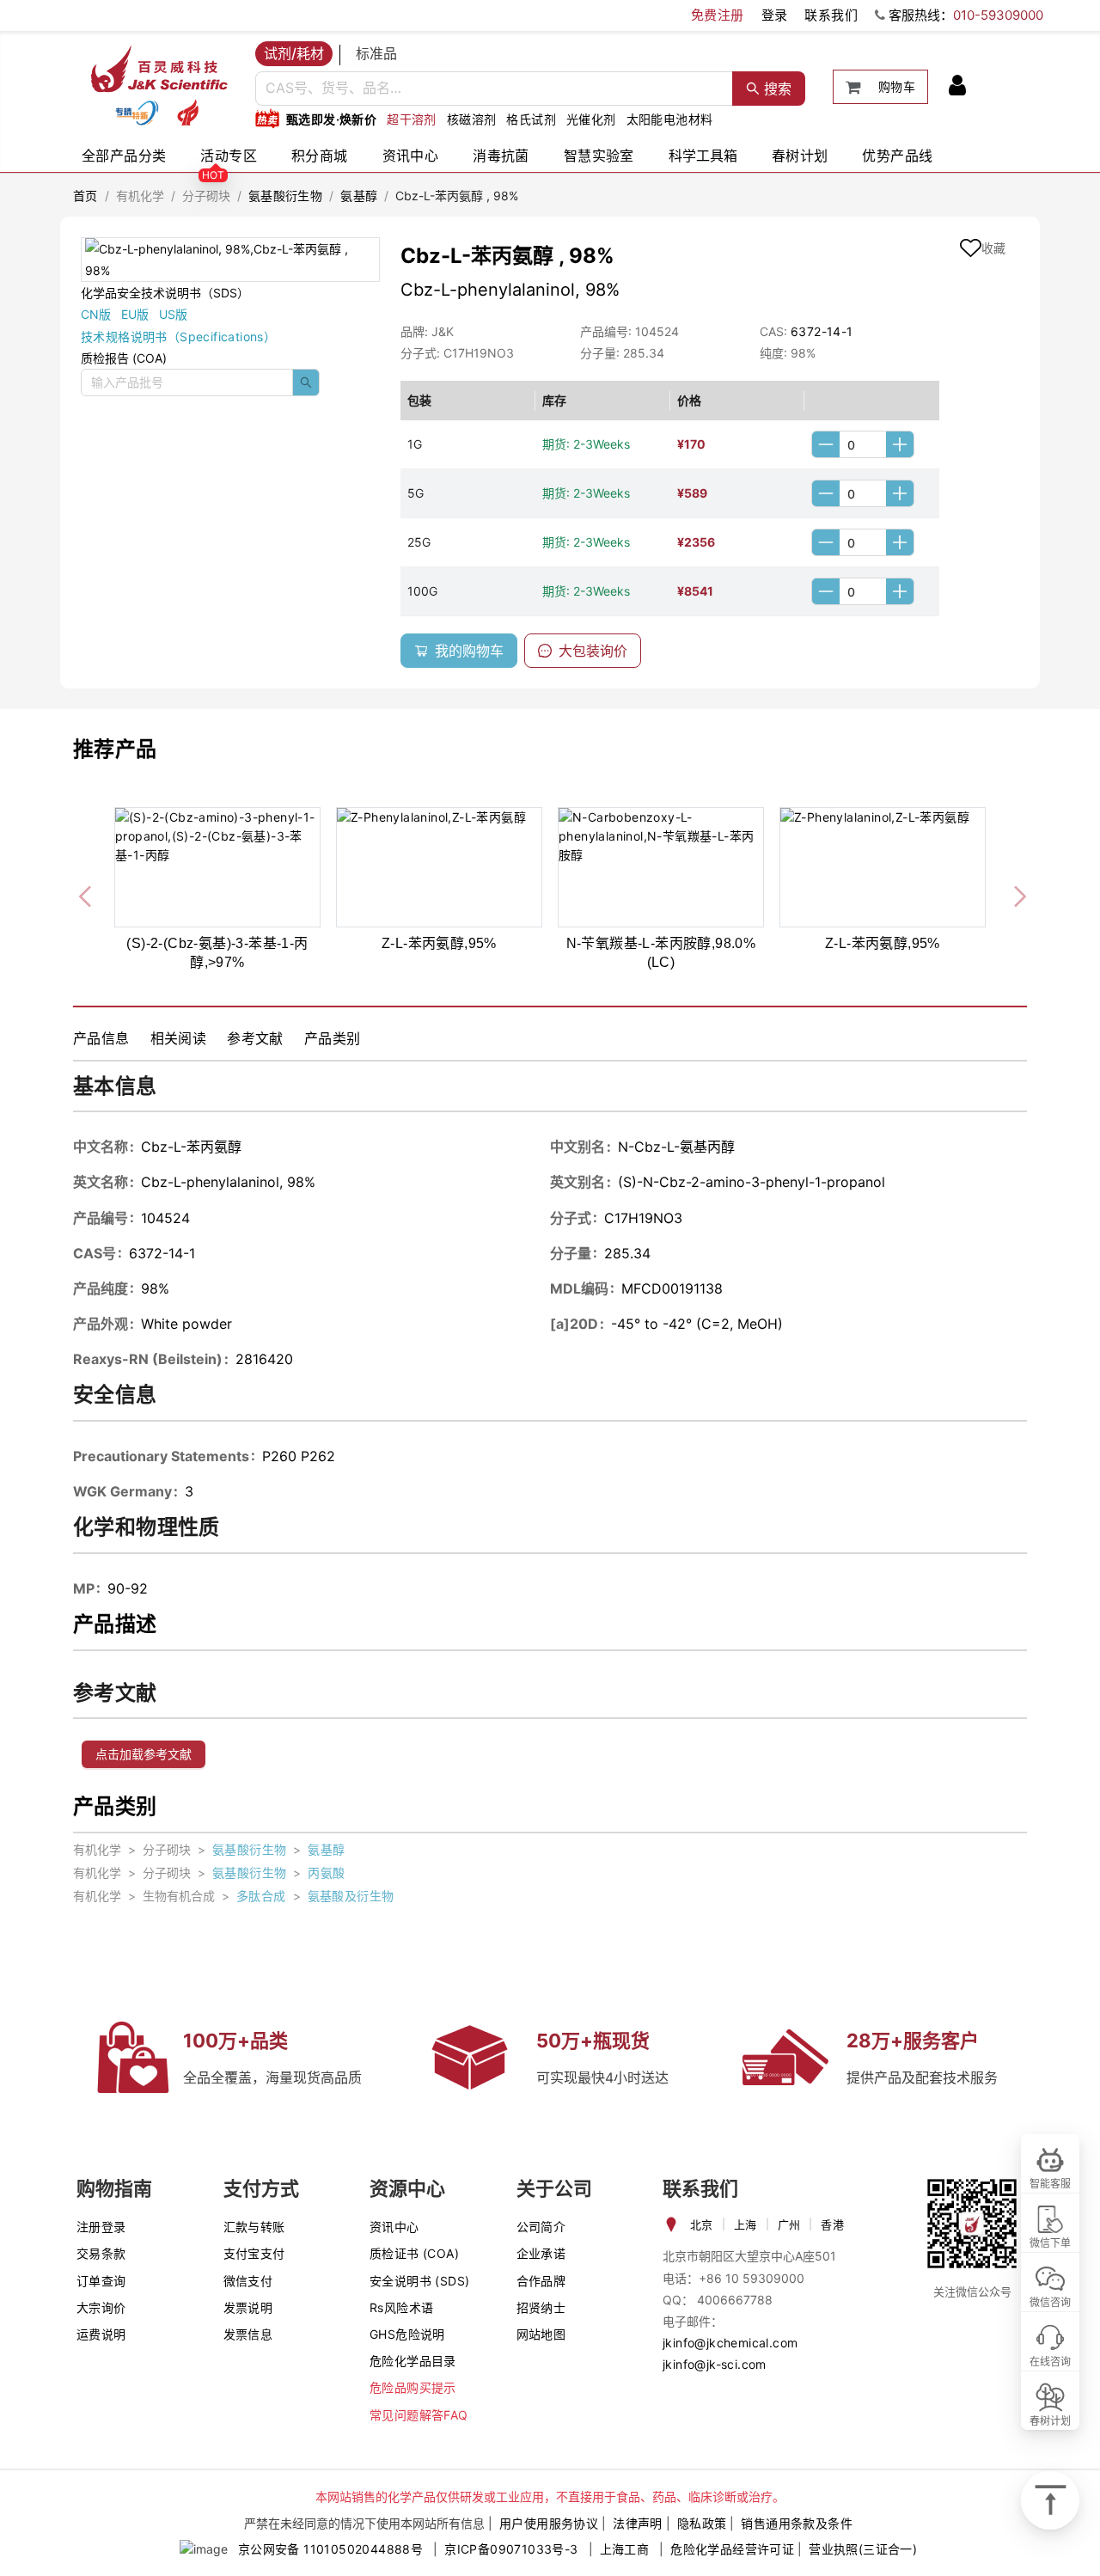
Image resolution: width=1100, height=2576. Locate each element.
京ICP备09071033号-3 (511, 2549)
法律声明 (638, 2523)
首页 (86, 196)
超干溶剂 (412, 119)
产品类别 (333, 1038)
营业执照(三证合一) (863, 2549)
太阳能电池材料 (670, 119)
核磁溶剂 (472, 119)
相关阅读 (179, 1038)
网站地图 (541, 2334)
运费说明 (101, 2334)
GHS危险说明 (407, 2334)
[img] (137, 113)
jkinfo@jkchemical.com (730, 2343)
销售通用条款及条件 (797, 2523)
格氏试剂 (531, 119)
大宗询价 (101, 2307)
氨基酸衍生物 (285, 196)
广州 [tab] (789, 2224)
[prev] (87, 893)
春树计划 (800, 156)
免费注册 (718, 15)
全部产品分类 (124, 156)
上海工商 (625, 2549)
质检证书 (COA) (414, 2253)
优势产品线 (897, 156)
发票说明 (248, 2307)
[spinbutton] (863, 444)
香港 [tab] (832, 2224)
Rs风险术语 (401, 2307)
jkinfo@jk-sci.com (715, 2364)
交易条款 (101, 2253)
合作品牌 (541, 2281)
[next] (1013, 893)
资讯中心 (411, 156)
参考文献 (255, 1038)
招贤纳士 (541, 2307)
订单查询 (101, 2281)
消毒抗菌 (501, 156)
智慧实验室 (599, 156)
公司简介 (541, 2227)
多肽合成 (261, 1896)
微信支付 (248, 2281)
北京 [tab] (702, 2224)
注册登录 (101, 2227)
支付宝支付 (254, 2253)
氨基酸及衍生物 (351, 1896)
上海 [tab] (746, 2224)
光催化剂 (591, 119)
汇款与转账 (254, 2227)
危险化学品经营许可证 (732, 2549)
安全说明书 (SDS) (419, 2281)
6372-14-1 (822, 331)
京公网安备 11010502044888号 (330, 2549)
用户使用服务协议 (549, 2523)
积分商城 (320, 156)
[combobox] (494, 89)
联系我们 (831, 15)
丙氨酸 (326, 1872)
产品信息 (101, 1038)
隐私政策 (702, 2523)
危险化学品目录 (413, 2361)
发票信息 (248, 2334)
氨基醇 (359, 196)
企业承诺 (541, 2253)
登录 (775, 15)
